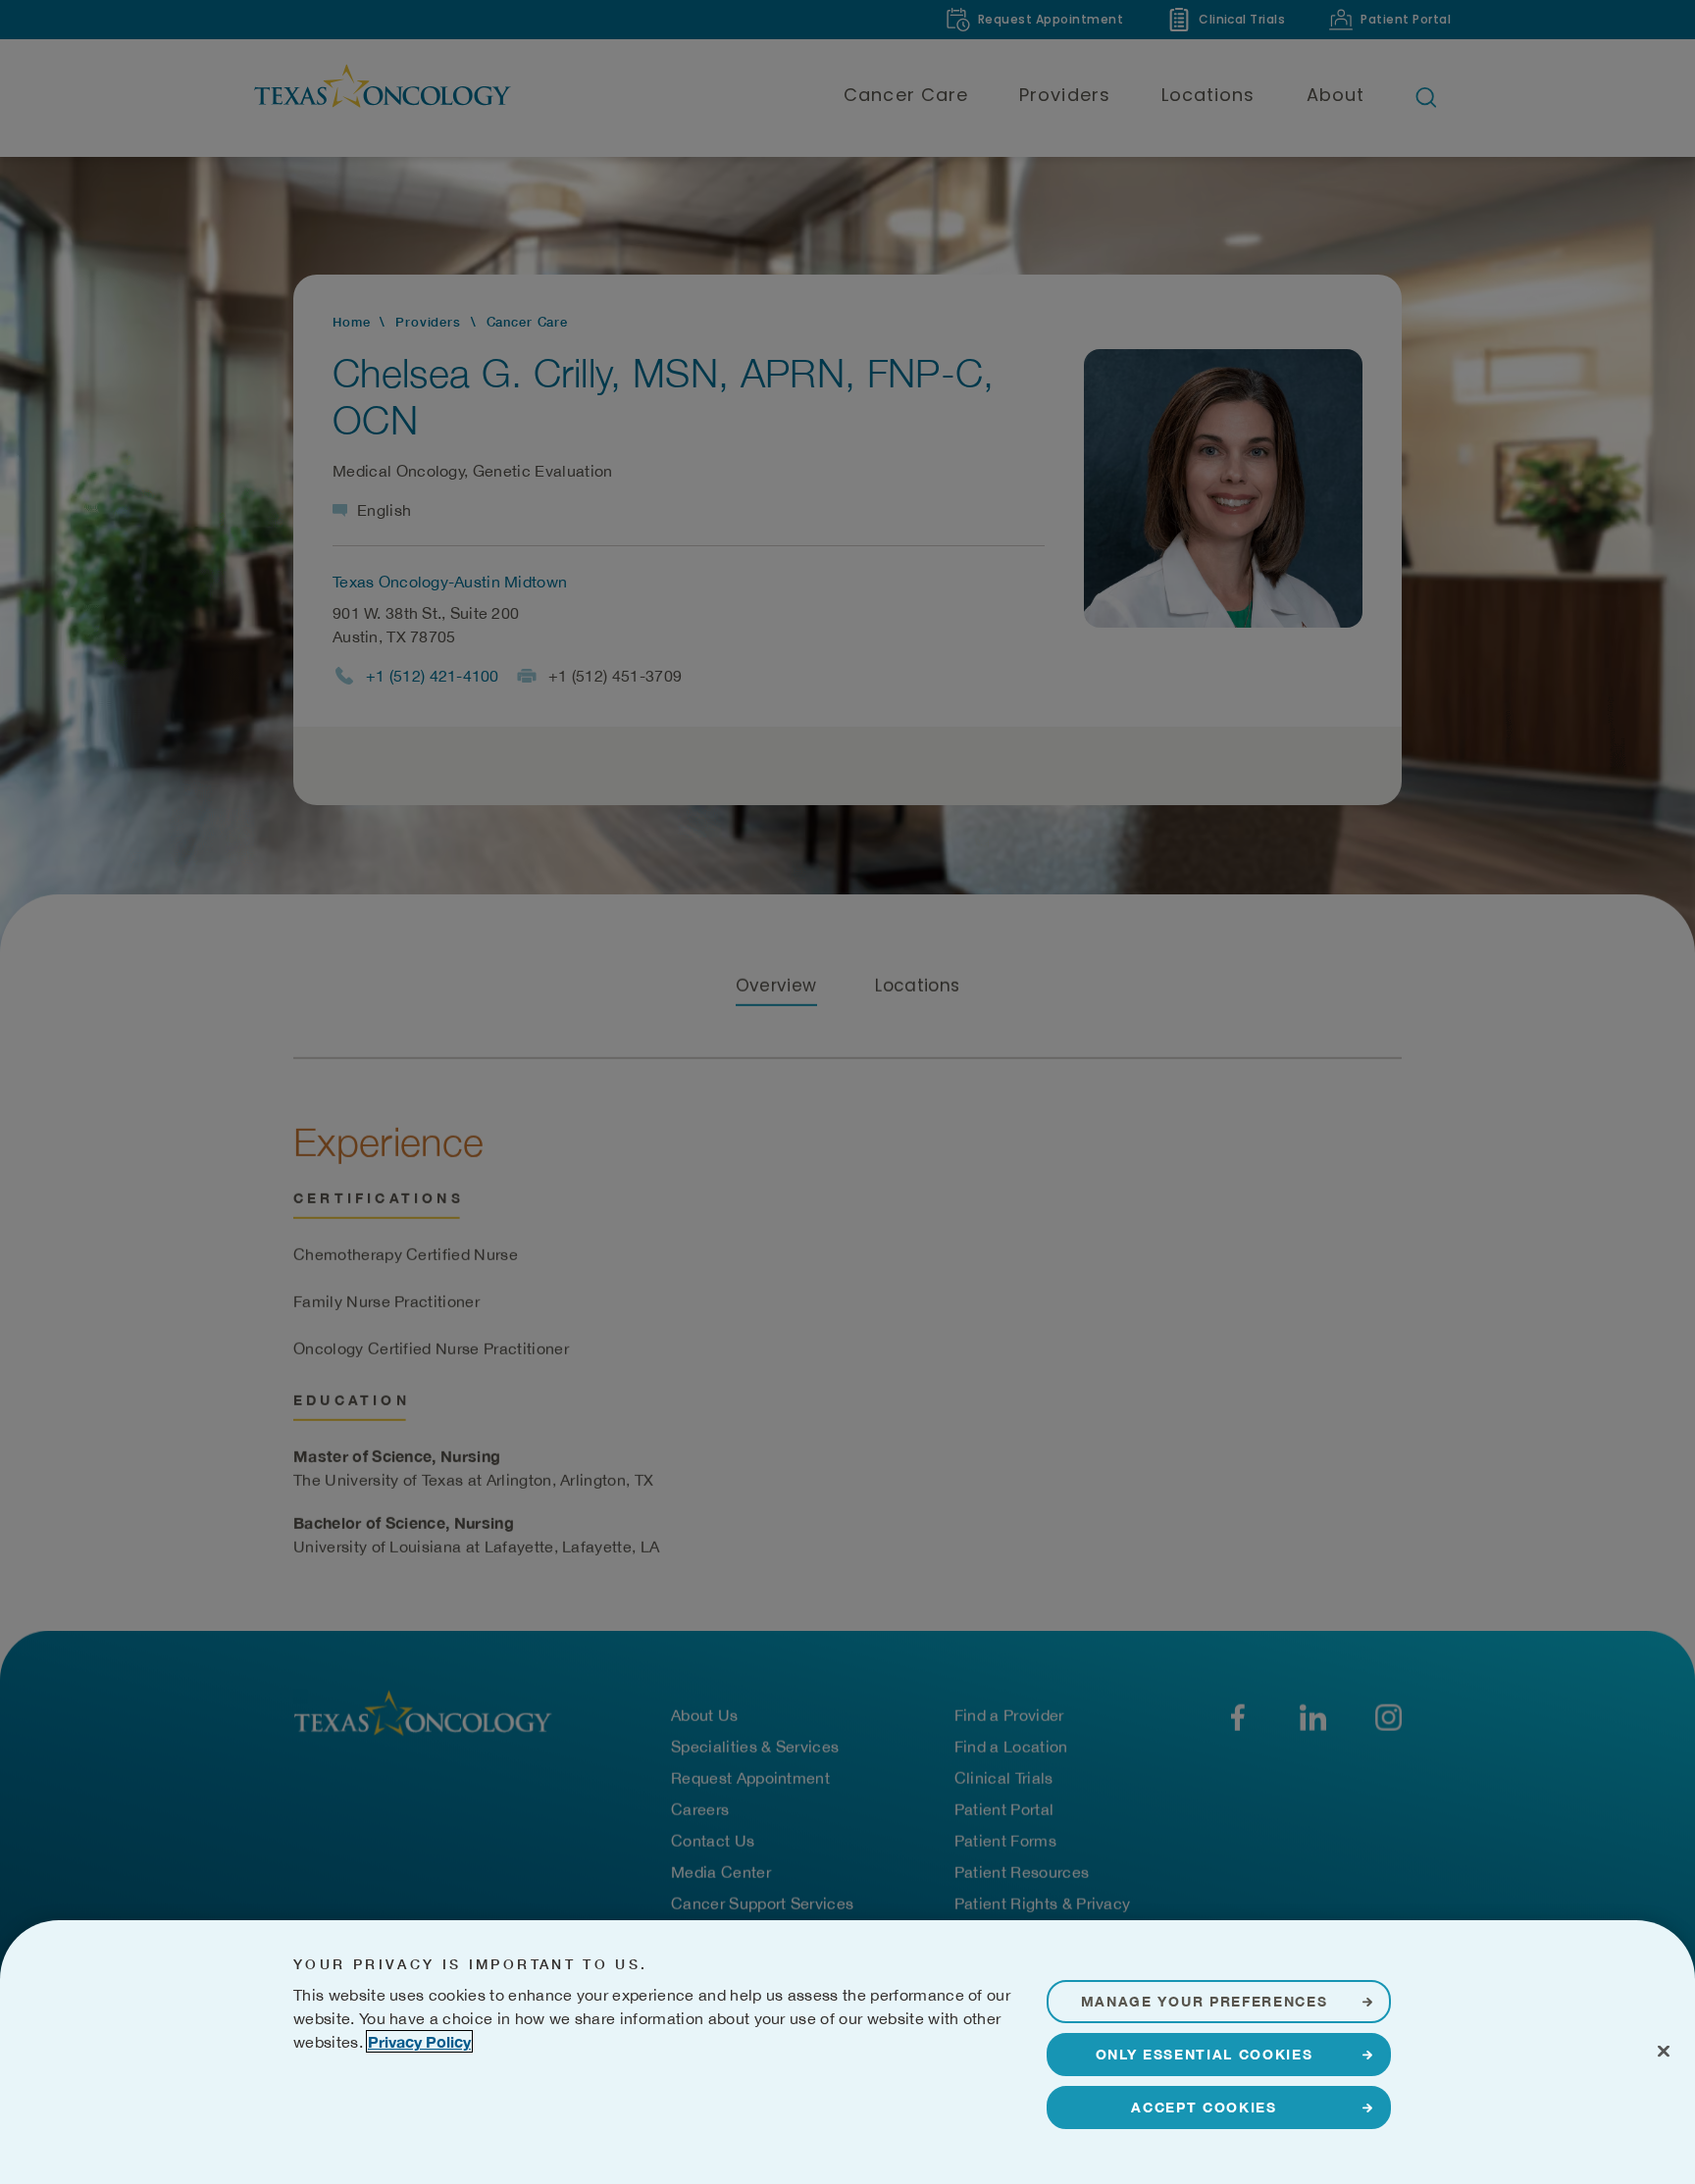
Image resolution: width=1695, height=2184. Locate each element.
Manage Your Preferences (1205, 2001)
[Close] (1664, 2051)
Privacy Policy (419, 2041)
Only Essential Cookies (1205, 2054)
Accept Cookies (1204, 2107)
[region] (847, 2052)
